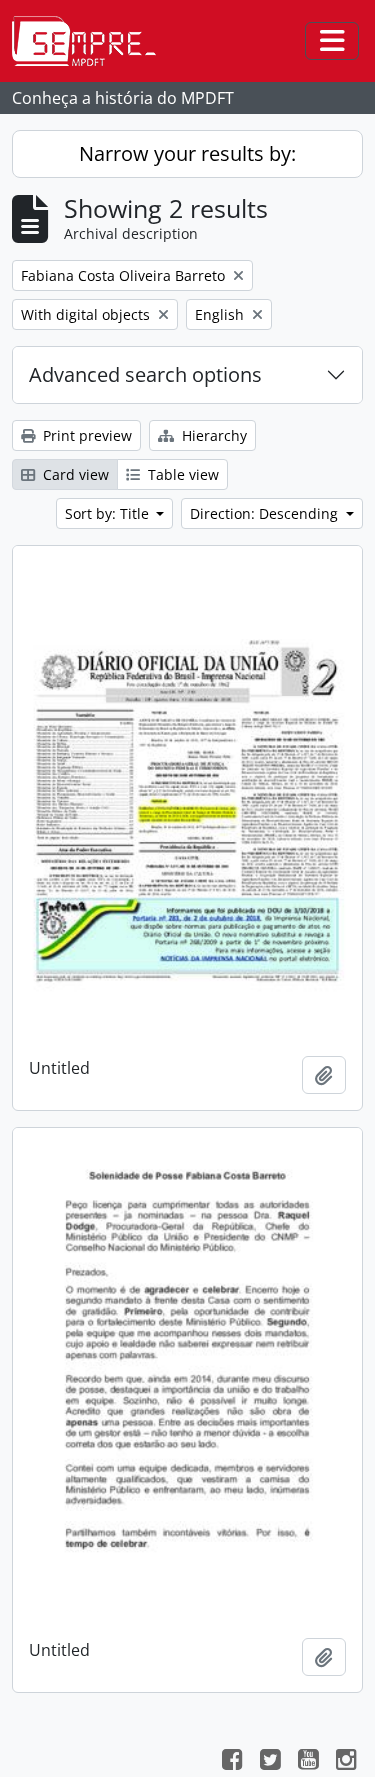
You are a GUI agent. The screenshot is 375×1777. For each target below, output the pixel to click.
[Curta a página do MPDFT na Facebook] (232, 1762)
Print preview (85, 435)
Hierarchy (212, 435)
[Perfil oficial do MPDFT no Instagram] (346, 1762)
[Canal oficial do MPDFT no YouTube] (308, 1762)
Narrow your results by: (187, 153)
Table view (181, 474)
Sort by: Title (109, 513)
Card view (74, 474)
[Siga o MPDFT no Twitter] (270, 1762)
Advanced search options (145, 374)
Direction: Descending (266, 513)
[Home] (92, 41)
